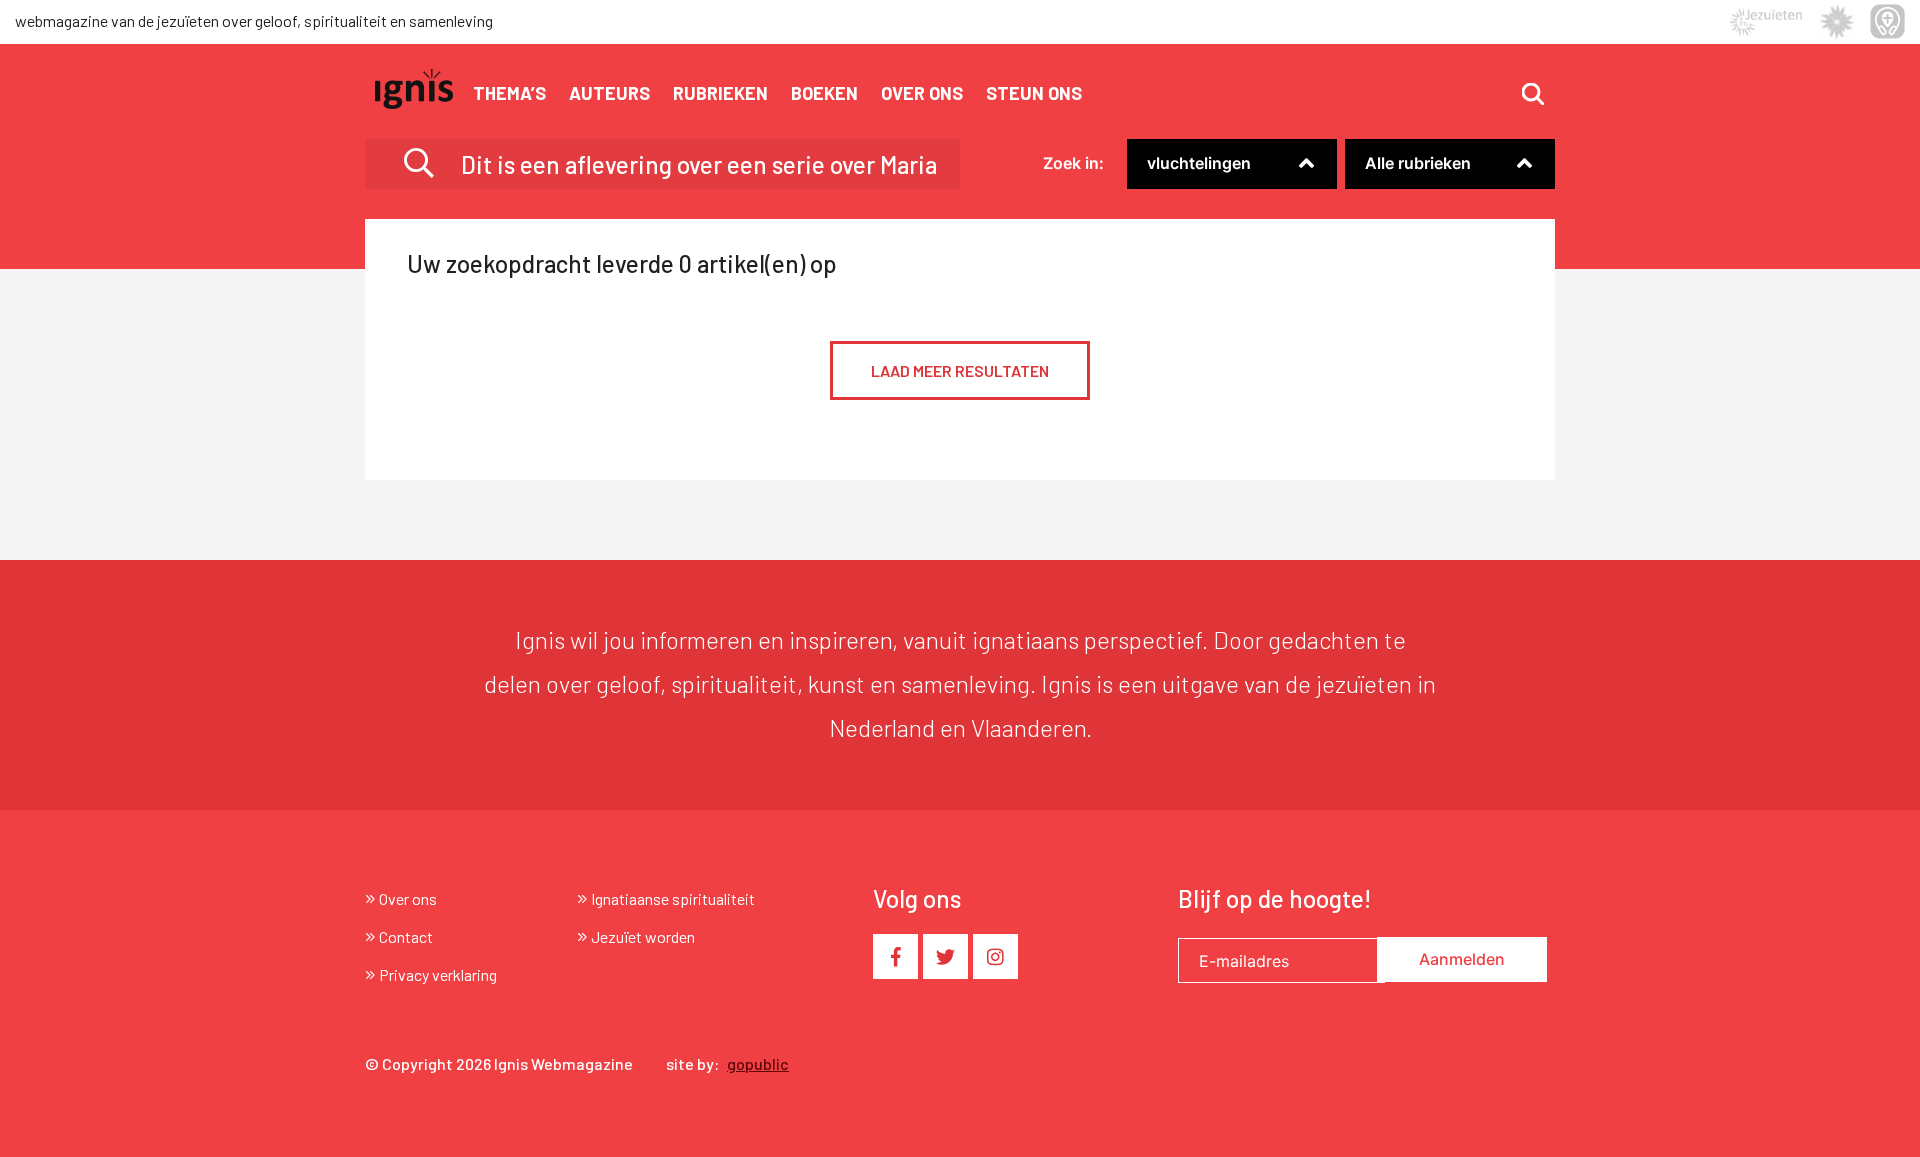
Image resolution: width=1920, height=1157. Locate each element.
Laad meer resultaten (960, 370)
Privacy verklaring (438, 974)
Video (1365, 191)
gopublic (758, 1063)
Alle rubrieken (1418, 163)
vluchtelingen (1199, 163)
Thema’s (509, 93)
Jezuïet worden (643, 936)
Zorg (1144, 191)
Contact (406, 936)
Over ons (922, 93)
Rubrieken (720, 93)
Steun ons (1034, 93)
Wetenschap (1173, 191)
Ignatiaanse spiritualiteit (673, 898)
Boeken (824, 93)
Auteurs (609, 93)
